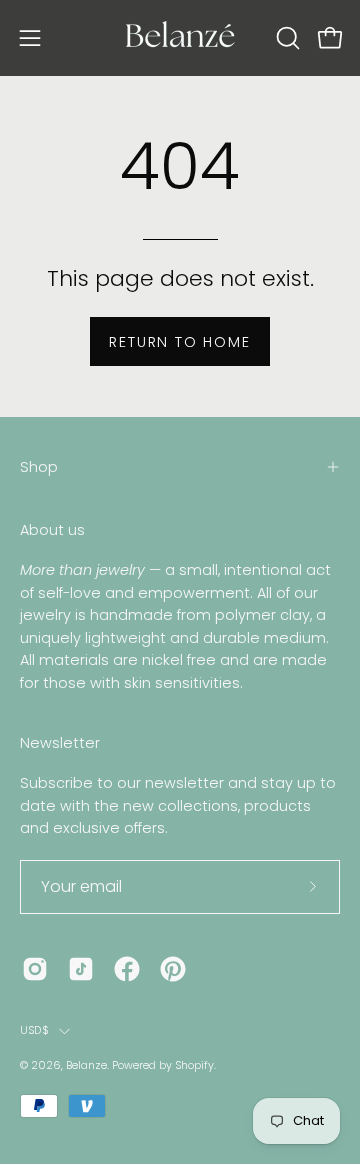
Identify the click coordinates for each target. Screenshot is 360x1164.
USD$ (34, 1030)
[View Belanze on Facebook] (127, 969)
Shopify (194, 1065)
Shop (39, 467)
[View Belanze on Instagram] (35, 969)
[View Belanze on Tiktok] (81, 969)
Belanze (86, 1065)
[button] (286, 38)
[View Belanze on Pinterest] (173, 969)
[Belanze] (180, 38)
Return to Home (179, 342)
